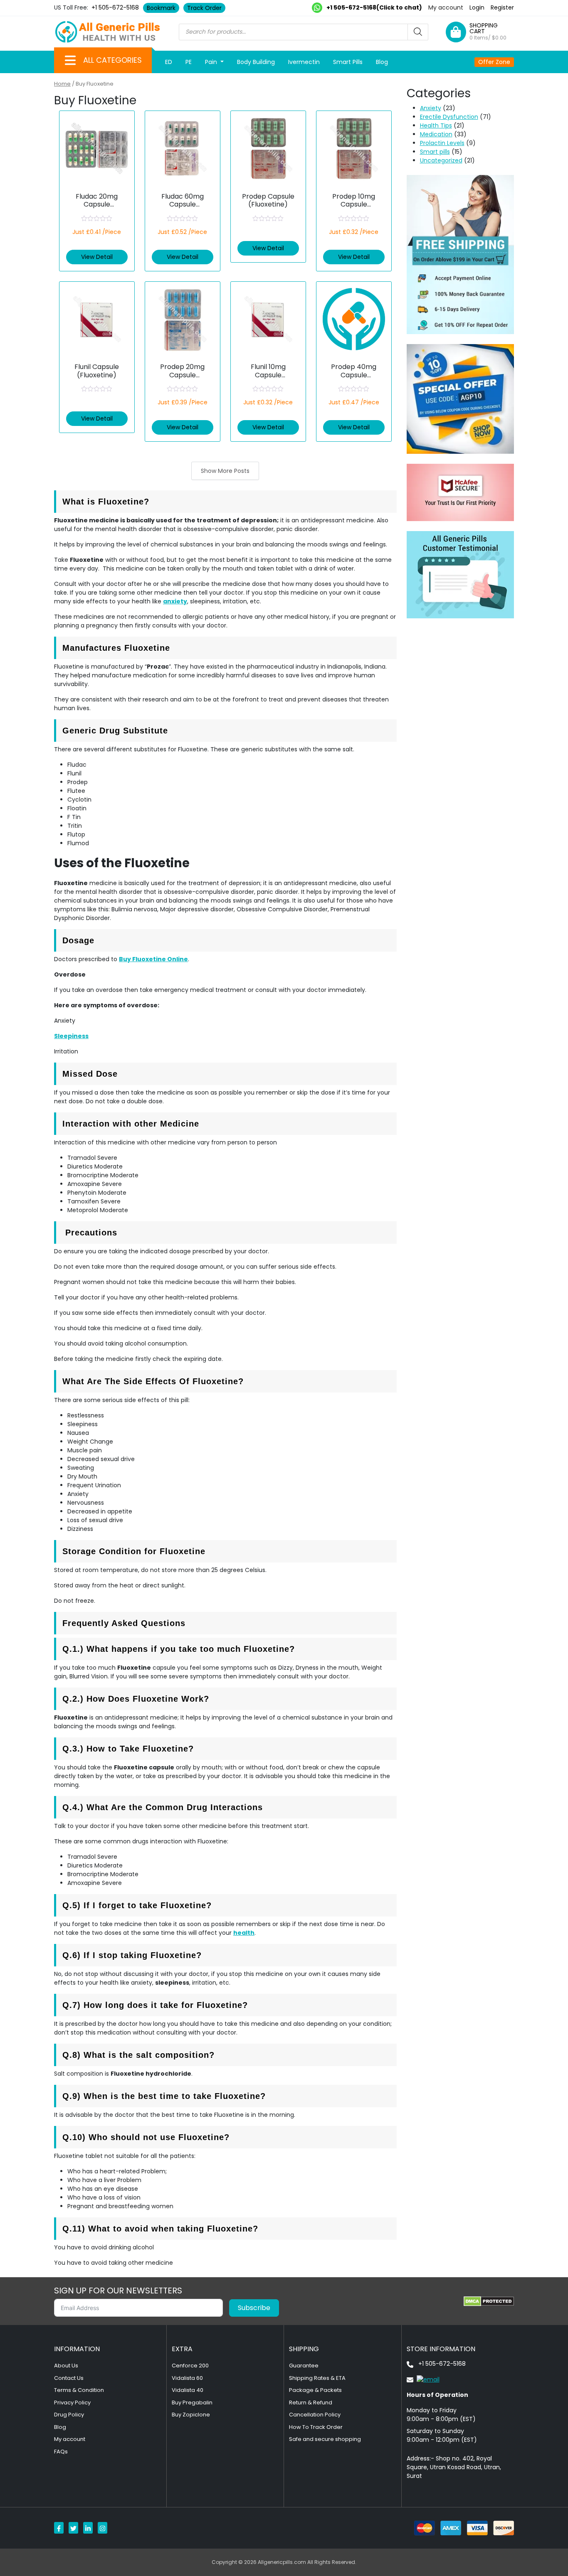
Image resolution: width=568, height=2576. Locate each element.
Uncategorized (441, 160)
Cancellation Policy (315, 2415)
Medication (436, 134)
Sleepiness (71, 1036)
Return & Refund (311, 2403)
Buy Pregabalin (192, 2403)
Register (502, 7)
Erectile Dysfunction (449, 117)
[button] (70, 60)
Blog (382, 62)
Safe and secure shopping (325, 2439)
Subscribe (254, 2308)
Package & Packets (315, 2390)
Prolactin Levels (442, 143)
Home (62, 84)
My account (446, 7)
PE (189, 62)
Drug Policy (69, 2415)
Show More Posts (225, 471)
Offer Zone (494, 62)
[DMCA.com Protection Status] (489, 2301)
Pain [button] (212, 62)
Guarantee (304, 2366)
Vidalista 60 (187, 2378)
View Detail (97, 257)
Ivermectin (304, 62)
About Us (66, 2366)
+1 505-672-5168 (115, 7)
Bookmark (161, 8)
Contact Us (69, 2378)
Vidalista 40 (188, 2390)
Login (477, 7)
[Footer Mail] (423, 2379)
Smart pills (435, 152)
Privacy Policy (72, 2403)
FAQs (61, 2452)
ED (169, 62)
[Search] (418, 32)
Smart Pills (348, 62)
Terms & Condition (79, 2390)
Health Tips (436, 125)
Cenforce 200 (190, 2366)
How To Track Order (316, 2427)
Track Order (204, 8)
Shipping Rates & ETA (317, 2378)
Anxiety (431, 108)
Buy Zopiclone (191, 2415)
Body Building (256, 62)
